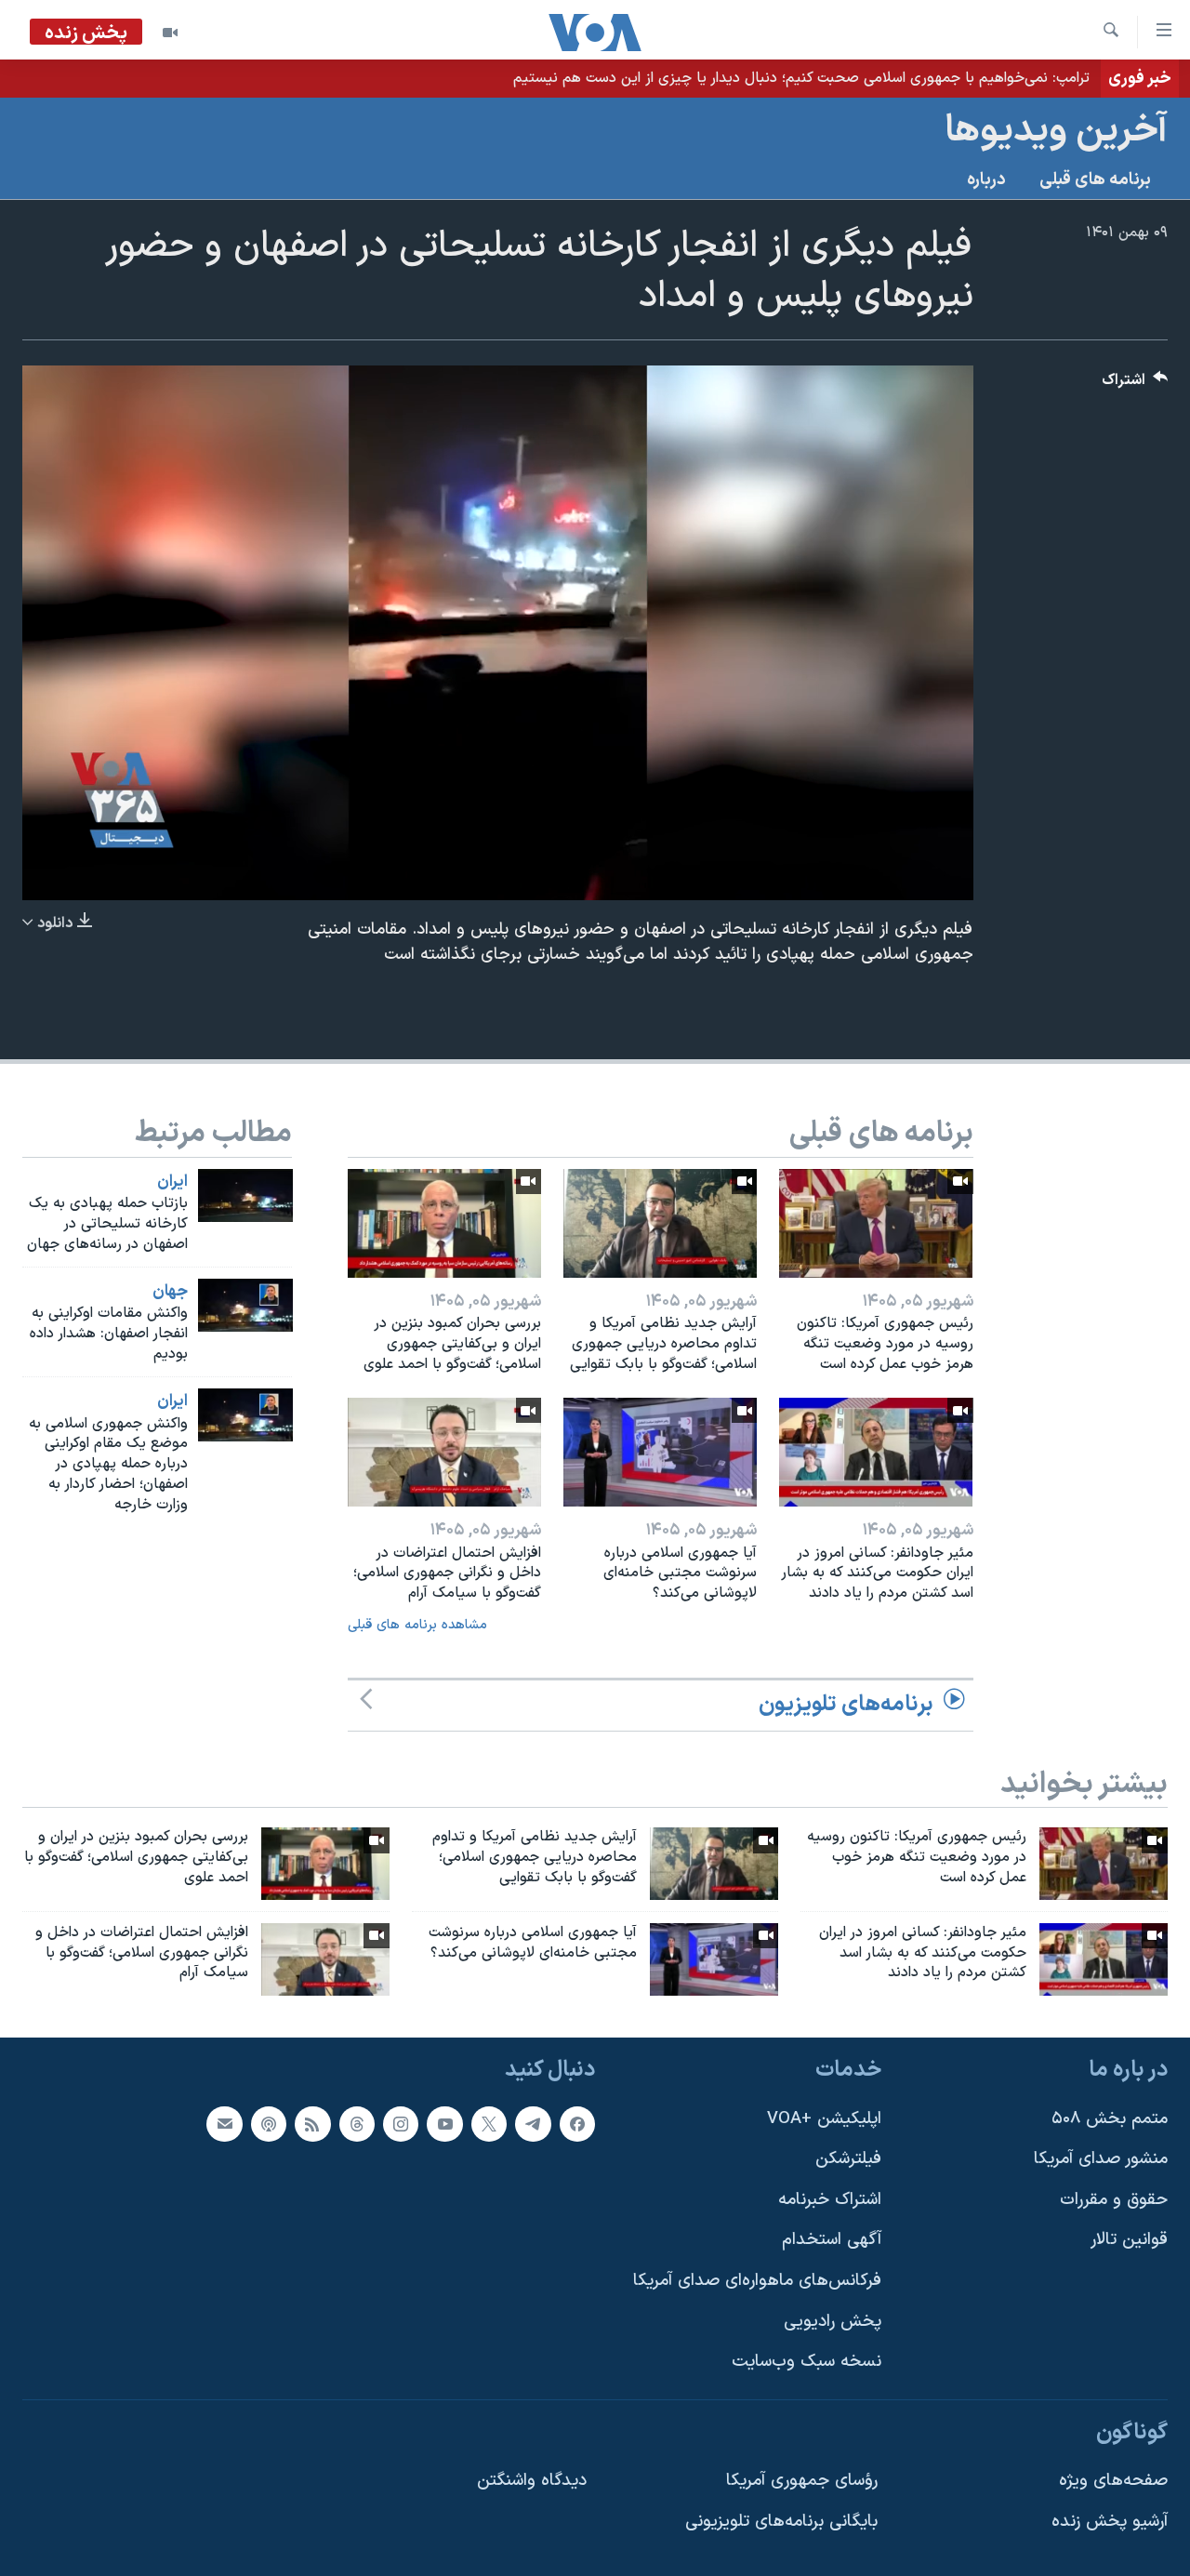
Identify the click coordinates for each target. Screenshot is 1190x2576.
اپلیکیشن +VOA (824, 2119)
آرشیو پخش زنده (1110, 2522)
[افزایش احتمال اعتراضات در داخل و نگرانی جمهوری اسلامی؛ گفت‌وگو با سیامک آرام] (444, 1452)
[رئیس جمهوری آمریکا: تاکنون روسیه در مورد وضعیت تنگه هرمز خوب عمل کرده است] (876, 1223)
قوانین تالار (1129, 2241)
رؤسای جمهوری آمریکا (802, 2482)
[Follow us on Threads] (357, 2124)
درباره (986, 180)
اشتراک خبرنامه (830, 2200)
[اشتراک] (224, 2124)
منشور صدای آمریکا (1101, 2160)
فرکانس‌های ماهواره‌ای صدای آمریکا (757, 2281)
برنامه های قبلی (1095, 180)
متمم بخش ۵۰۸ (1110, 2119)
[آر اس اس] (312, 2124)
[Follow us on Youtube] (444, 2124)
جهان (170, 1292)
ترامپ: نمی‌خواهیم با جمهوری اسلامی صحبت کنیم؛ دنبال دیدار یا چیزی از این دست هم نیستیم (801, 78)
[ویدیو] (170, 33)
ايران (172, 1182)
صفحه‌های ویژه (1113, 2482)
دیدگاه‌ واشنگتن (532, 2482)
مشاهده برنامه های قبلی (417, 1625)
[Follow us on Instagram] (401, 2124)
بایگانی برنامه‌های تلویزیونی (781, 2522)
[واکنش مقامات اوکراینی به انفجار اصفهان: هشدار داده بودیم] (245, 1305)
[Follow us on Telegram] (533, 2124)
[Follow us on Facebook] (577, 2124)
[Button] (1135, 385)
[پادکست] (269, 2124)
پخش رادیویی (833, 2322)
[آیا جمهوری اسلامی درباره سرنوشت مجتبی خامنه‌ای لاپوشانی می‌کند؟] (660, 1452)
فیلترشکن (848, 2160)
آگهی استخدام (832, 2241)
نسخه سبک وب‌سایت (807, 2363)
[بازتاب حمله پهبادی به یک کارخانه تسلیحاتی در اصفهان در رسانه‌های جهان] (245, 1195)
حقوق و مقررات (1114, 2200)
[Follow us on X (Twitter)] (489, 2124)
